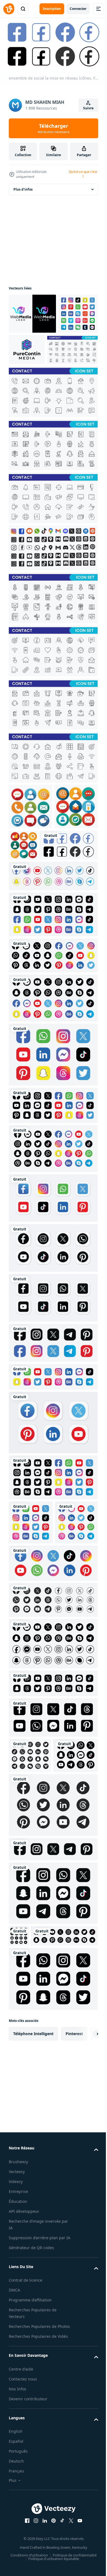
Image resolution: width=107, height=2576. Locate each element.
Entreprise (18, 2376)
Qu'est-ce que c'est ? (83, 174)
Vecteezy (17, 2356)
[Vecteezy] (9, 9)
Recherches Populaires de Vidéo (38, 2535)
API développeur (24, 2396)
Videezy (16, 2366)
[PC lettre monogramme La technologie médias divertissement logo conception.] (69, 347)
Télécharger (54, 128)
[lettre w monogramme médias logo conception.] (32, 312)
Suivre (88, 108)
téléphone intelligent (33, 2219)
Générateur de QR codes (31, 2439)
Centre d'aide (21, 2567)
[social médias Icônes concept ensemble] (30, 845)
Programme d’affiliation (30, 2492)
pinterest (74, 2219)
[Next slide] (85, 2219)
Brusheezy (18, 2346)
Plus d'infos (23, 187)
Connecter (78, 9)
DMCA (14, 2482)
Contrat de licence (26, 2472)
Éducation (18, 2386)
